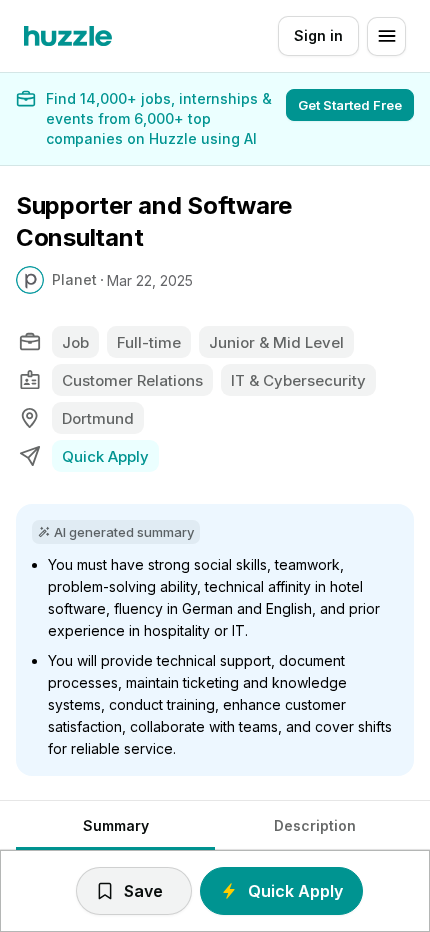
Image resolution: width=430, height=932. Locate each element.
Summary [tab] (116, 825)
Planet (74, 279)
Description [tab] (315, 825)
